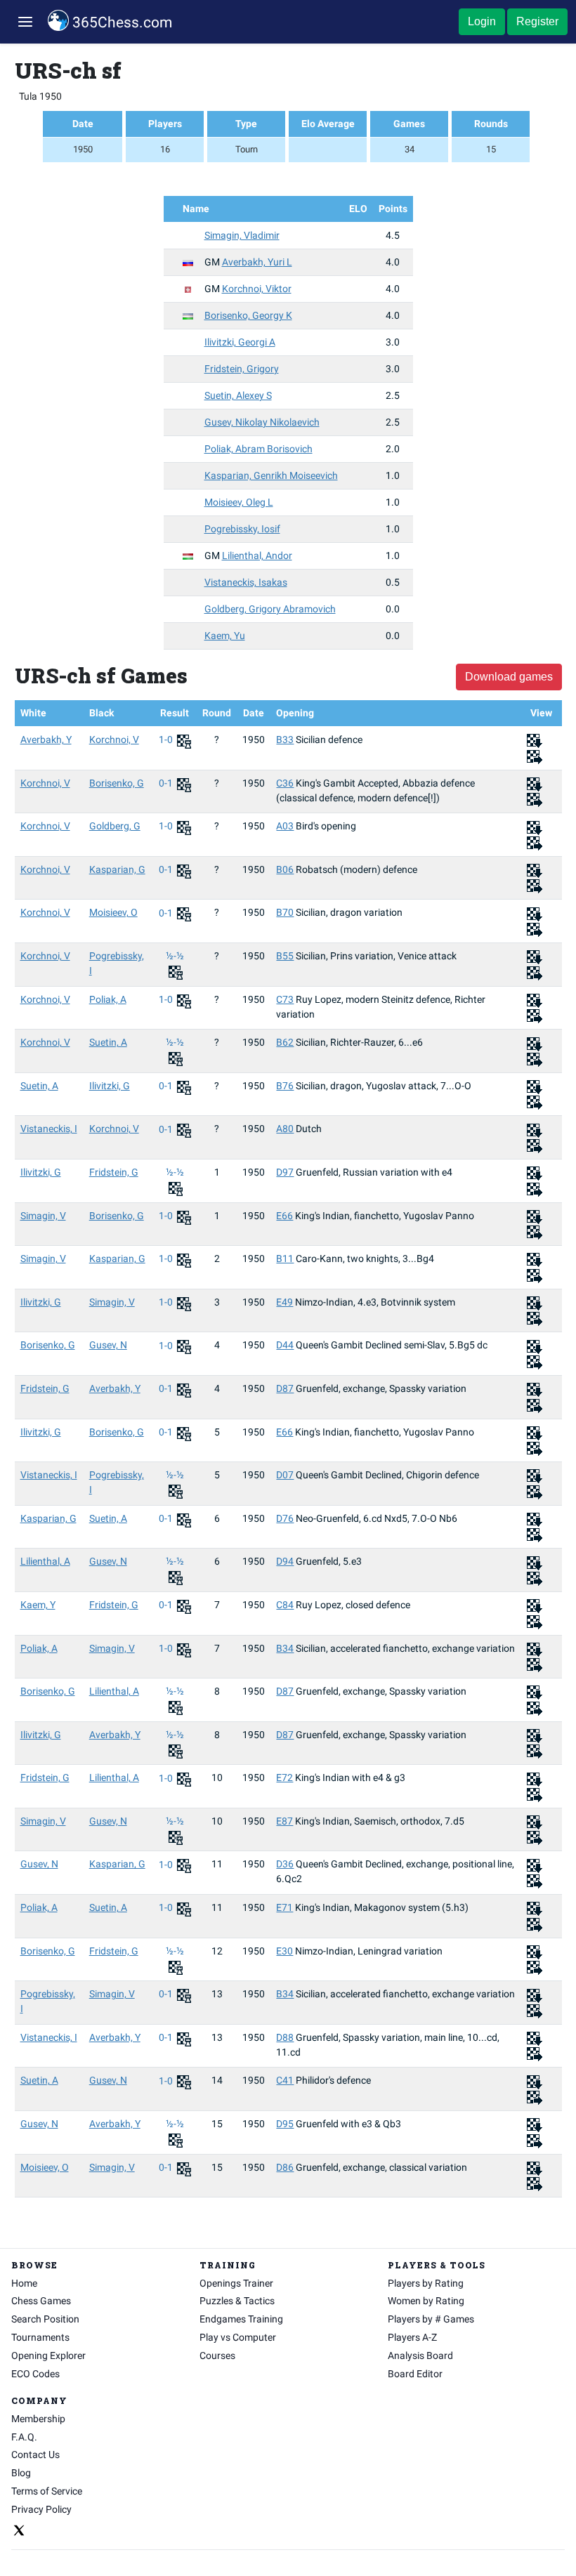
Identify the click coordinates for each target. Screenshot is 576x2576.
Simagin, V (43, 1216)
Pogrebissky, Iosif (242, 529)
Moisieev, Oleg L (239, 502)
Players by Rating (426, 2283)
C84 (285, 1605)
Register (537, 21)
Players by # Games (431, 2319)
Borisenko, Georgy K (248, 315)
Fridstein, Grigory (242, 369)
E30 (284, 1951)
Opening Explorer (48, 2355)
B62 (285, 1042)
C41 (285, 2080)
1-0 (167, 740)
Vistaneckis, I (49, 1129)
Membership (38, 2419)
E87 (284, 1821)
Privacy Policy (41, 2509)
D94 (285, 1561)
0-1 (167, 783)
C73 (285, 999)
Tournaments (40, 2337)
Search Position (45, 2319)
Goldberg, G (115, 826)
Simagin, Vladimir (242, 235)
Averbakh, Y (46, 740)
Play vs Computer (238, 2337)
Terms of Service (47, 2491)
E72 (284, 1777)
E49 (284, 1302)
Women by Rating (426, 2301)
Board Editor (415, 2374)
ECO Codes (35, 2374)
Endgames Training (241, 2319)
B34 (285, 1648)
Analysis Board (420, 2355)
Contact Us (35, 2455)
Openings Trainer (236, 2283)
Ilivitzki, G (110, 1086)
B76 (285, 1086)
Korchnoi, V (114, 740)
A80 (285, 1129)
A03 (285, 826)
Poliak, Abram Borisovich (258, 449)
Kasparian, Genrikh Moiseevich (271, 475)
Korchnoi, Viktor (257, 289)
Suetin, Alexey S (238, 395)
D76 (285, 1518)
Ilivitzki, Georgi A (240, 342)
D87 (285, 1388)
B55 (285, 956)
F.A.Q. (24, 2437)
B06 (285, 869)
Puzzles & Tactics (237, 2301)
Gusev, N (108, 1345)
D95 (285, 2124)
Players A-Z (412, 2337)
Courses (217, 2355)
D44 (285, 1345)
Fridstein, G (114, 1172)
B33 (285, 740)
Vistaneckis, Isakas (246, 582)
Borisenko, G (117, 783)
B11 (285, 1259)
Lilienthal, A (45, 1561)
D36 (285, 1864)
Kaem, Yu (225, 636)
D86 (285, 2167)
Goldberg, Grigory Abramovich (270, 609)
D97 (285, 1172)
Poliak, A (108, 999)
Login (482, 21)
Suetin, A (108, 1042)
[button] (25, 22)
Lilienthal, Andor (257, 556)
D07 (285, 1475)
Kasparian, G (117, 869)
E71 (284, 1907)
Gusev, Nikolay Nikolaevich (262, 422)
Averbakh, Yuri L (257, 262)
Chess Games (41, 2301)
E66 (284, 1216)
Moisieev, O (113, 912)
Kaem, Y (38, 1605)
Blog (21, 2473)
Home (24, 2283)
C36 (285, 783)
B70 (285, 912)
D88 (285, 2037)
